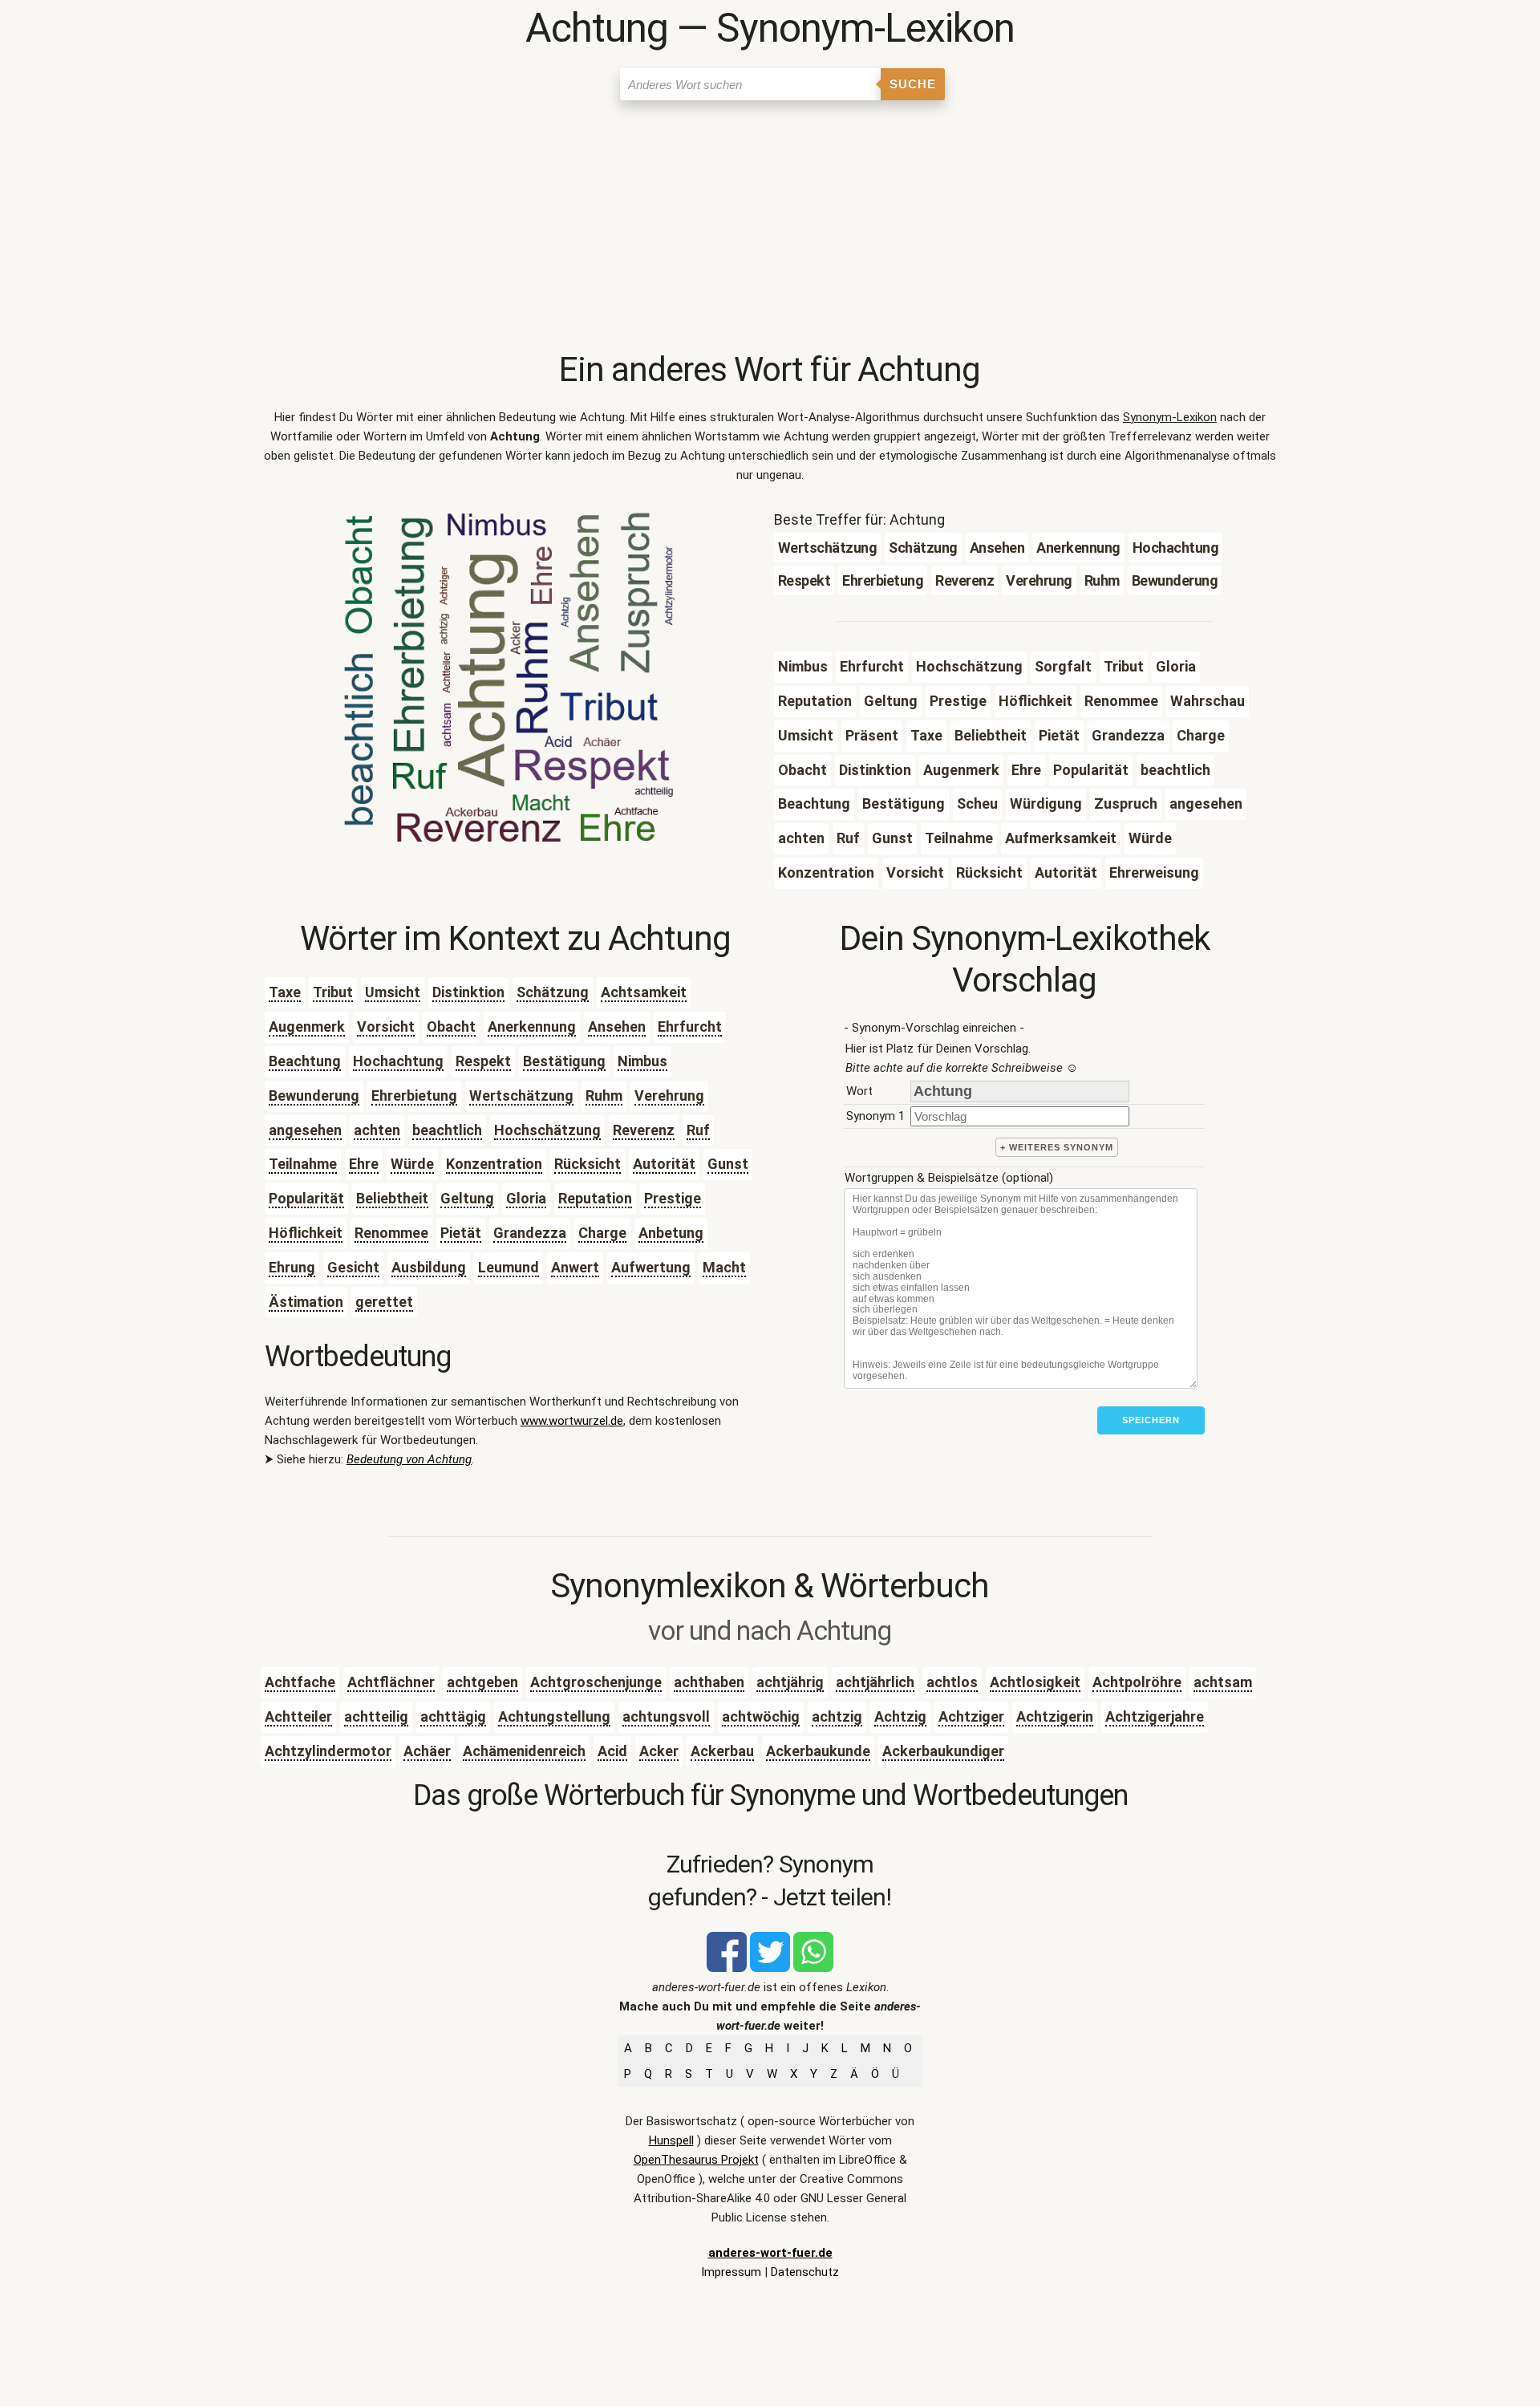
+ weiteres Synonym (1057, 1147)
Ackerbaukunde (818, 1751)
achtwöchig (761, 1716)
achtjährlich (875, 1682)
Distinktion (468, 992)
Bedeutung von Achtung (409, 1459)
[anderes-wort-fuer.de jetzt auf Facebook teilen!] (727, 1968)
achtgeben (482, 1682)
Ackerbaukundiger (943, 1751)
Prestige (673, 1198)
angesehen (305, 1130)
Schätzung (553, 992)
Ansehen (617, 1027)
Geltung (467, 1198)
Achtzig (900, 1716)
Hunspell (671, 2140)
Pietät (461, 1233)
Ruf (698, 1130)
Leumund (509, 1267)
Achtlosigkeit (1035, 1682)
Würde (412, 1164)
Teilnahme (303, 1164)
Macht (724, 1267)
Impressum (731, 2272)
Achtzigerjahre (1155, 1716)
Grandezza (530, 1233)
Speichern (1151, 1420)
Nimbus (642, 1061)
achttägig (453, 1716)
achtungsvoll (666, 1716)
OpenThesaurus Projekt (696, 2160)
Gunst (728, 1164)
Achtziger (971, 1716)
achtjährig (790, 1682)
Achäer (427, 1751)
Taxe (285, 992)
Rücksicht (588, 1164)
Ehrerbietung (414, 1095)
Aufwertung (651, 1267)
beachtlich (447, 1130)
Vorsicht (386, 1027)
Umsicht (393, 992)
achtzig (837, 1716)
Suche (913, 84)
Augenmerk (307, 1027)
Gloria (526, 1198)
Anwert (575, 1267)
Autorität (664, 1164)
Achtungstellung (554, 1716)
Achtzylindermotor (328, 1751)
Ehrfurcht (690, 1027)
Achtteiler (298, 1716)
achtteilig (376, 1716)
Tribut (333, 992)
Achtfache (300, 1682)
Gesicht (353, 1267)
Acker (659, 1751)
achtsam (1223, 1682)
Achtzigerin (1055, 1716)
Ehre (364, 1164)
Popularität (306, 1198)
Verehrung (669, 1095)
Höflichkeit (306, 1233)
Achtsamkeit (644, 992)
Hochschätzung (547, 1130)
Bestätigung (564, 1061)
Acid (612, 1751)
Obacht (451, 1027)
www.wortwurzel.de (572, 1421)
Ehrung (292, 1267)
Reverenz (644, 1130)
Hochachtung (398, 1061)
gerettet (384, 1302)
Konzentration (494, 1164)
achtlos (952, 1682)
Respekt (483, 1061)
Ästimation (306, 1302)
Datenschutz (805, 2272)
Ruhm (604, 1095)
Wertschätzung (521, 1095)
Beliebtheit (392, 1198)
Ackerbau (722, 1751)
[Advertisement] (770, 229)
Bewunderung (314, 1095)
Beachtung (305, 1061)
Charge (602, 1233)
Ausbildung (429, 1267)
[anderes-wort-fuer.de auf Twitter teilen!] (770, 1968)
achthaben (709, 1682)
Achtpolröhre (1137, 1682)
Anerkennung (532, 1027)
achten (377, 1130)
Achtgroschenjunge (596, 1682)
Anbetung (671, 1233)
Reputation (595, 1198)
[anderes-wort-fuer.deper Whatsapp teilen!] (813, 1968)
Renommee (391, 1233)
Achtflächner (391, 1682)
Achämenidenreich (524, 1751)
